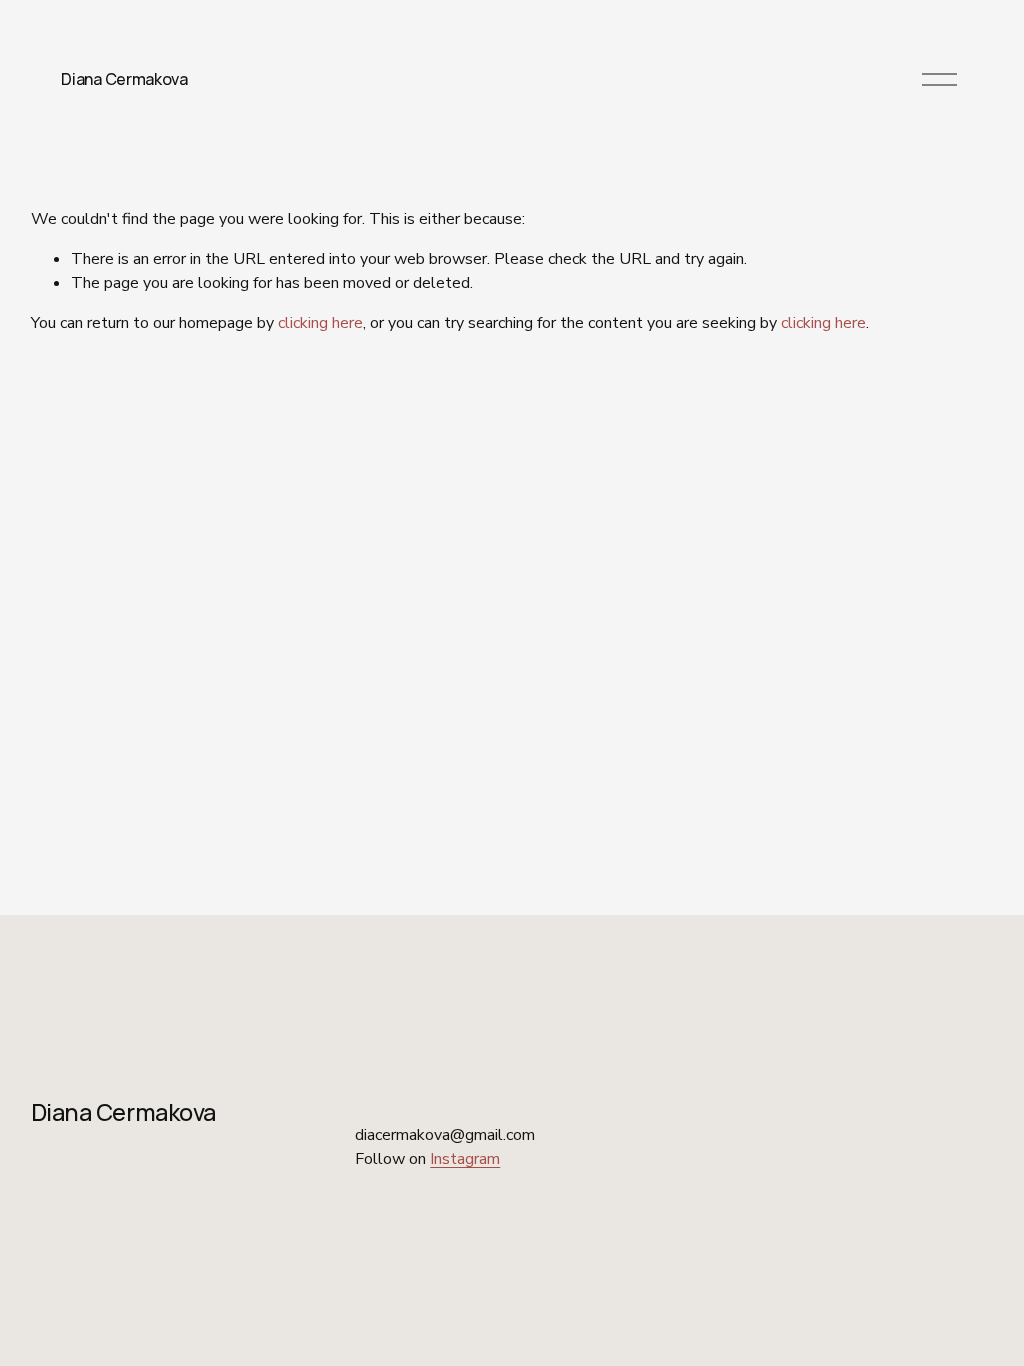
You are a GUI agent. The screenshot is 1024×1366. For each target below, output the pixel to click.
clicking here (320, 323)
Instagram (465, 1159)
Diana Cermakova (124, 79)
